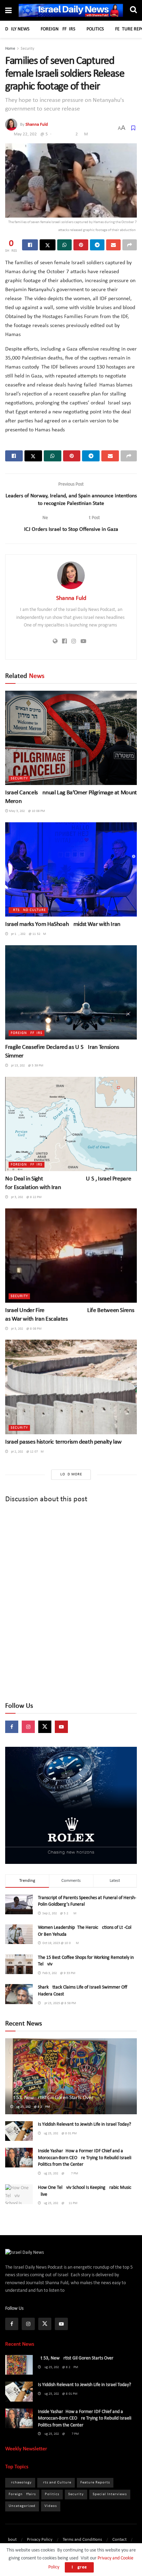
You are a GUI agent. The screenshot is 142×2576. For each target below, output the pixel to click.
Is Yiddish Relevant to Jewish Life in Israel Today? (84, 2124)
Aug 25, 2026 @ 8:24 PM (32, 2107)
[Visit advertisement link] (71, 1805)
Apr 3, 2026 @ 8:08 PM (25, 1329)
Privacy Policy (40, 2540)
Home (10, 49)
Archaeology (20, 2483)
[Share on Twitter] (48, 245)
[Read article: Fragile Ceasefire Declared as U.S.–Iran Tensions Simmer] (71, 992)
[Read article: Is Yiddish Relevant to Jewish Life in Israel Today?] (19, 2131)
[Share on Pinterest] (81, 245)
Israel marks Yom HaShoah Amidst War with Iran (63, 924)
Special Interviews (110, 2494)
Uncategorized (22, 2506)
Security (27, 49)
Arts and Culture (28, 910)
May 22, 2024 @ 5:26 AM (51, 134)
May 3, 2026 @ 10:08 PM (27, 811)
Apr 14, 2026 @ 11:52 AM (27, 934)
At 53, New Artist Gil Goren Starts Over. (52, 2098)
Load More (71, 1474)
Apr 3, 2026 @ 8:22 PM (25, 1197)
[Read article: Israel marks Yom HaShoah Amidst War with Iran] (71, 869)
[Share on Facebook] (30, 245)
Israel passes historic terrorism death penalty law (63, 1442)
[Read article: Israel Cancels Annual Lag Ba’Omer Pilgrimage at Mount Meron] (71, 738)
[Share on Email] (113, 245)
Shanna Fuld (37, 125)
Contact (119, 2540)
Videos (51, 2506)
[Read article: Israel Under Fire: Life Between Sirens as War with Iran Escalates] (71, 1256)
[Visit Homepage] (71, 11)
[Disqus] (71, 1603)
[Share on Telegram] (97, 245)
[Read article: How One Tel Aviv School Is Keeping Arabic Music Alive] (19, 2194)
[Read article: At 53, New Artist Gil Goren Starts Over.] (71, 2085)
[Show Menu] (8, 11)
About (11, 2540)
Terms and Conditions (82, 2540)
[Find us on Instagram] (28, 1727)
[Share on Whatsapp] (64, 245)
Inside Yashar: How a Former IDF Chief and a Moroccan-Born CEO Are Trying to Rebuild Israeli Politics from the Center (85, 2158)
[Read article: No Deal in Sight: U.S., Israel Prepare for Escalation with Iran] (71, 1124)
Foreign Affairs (58, 29)
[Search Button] (133, 10)
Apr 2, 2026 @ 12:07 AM (26, 1452)
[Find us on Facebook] (12, 1727)
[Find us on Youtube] (61, 1727)
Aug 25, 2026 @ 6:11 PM (59, 2203)
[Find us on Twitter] (45, 1727)
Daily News (17, 29)
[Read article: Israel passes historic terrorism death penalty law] (71, 1387)
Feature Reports (95, 2483)
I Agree (79, 2567)
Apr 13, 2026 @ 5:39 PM (26, 1066)
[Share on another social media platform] (130, 245)
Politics (95, 29)
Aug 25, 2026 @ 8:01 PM (59, 2133)
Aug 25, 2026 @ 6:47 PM (60, 2173)
